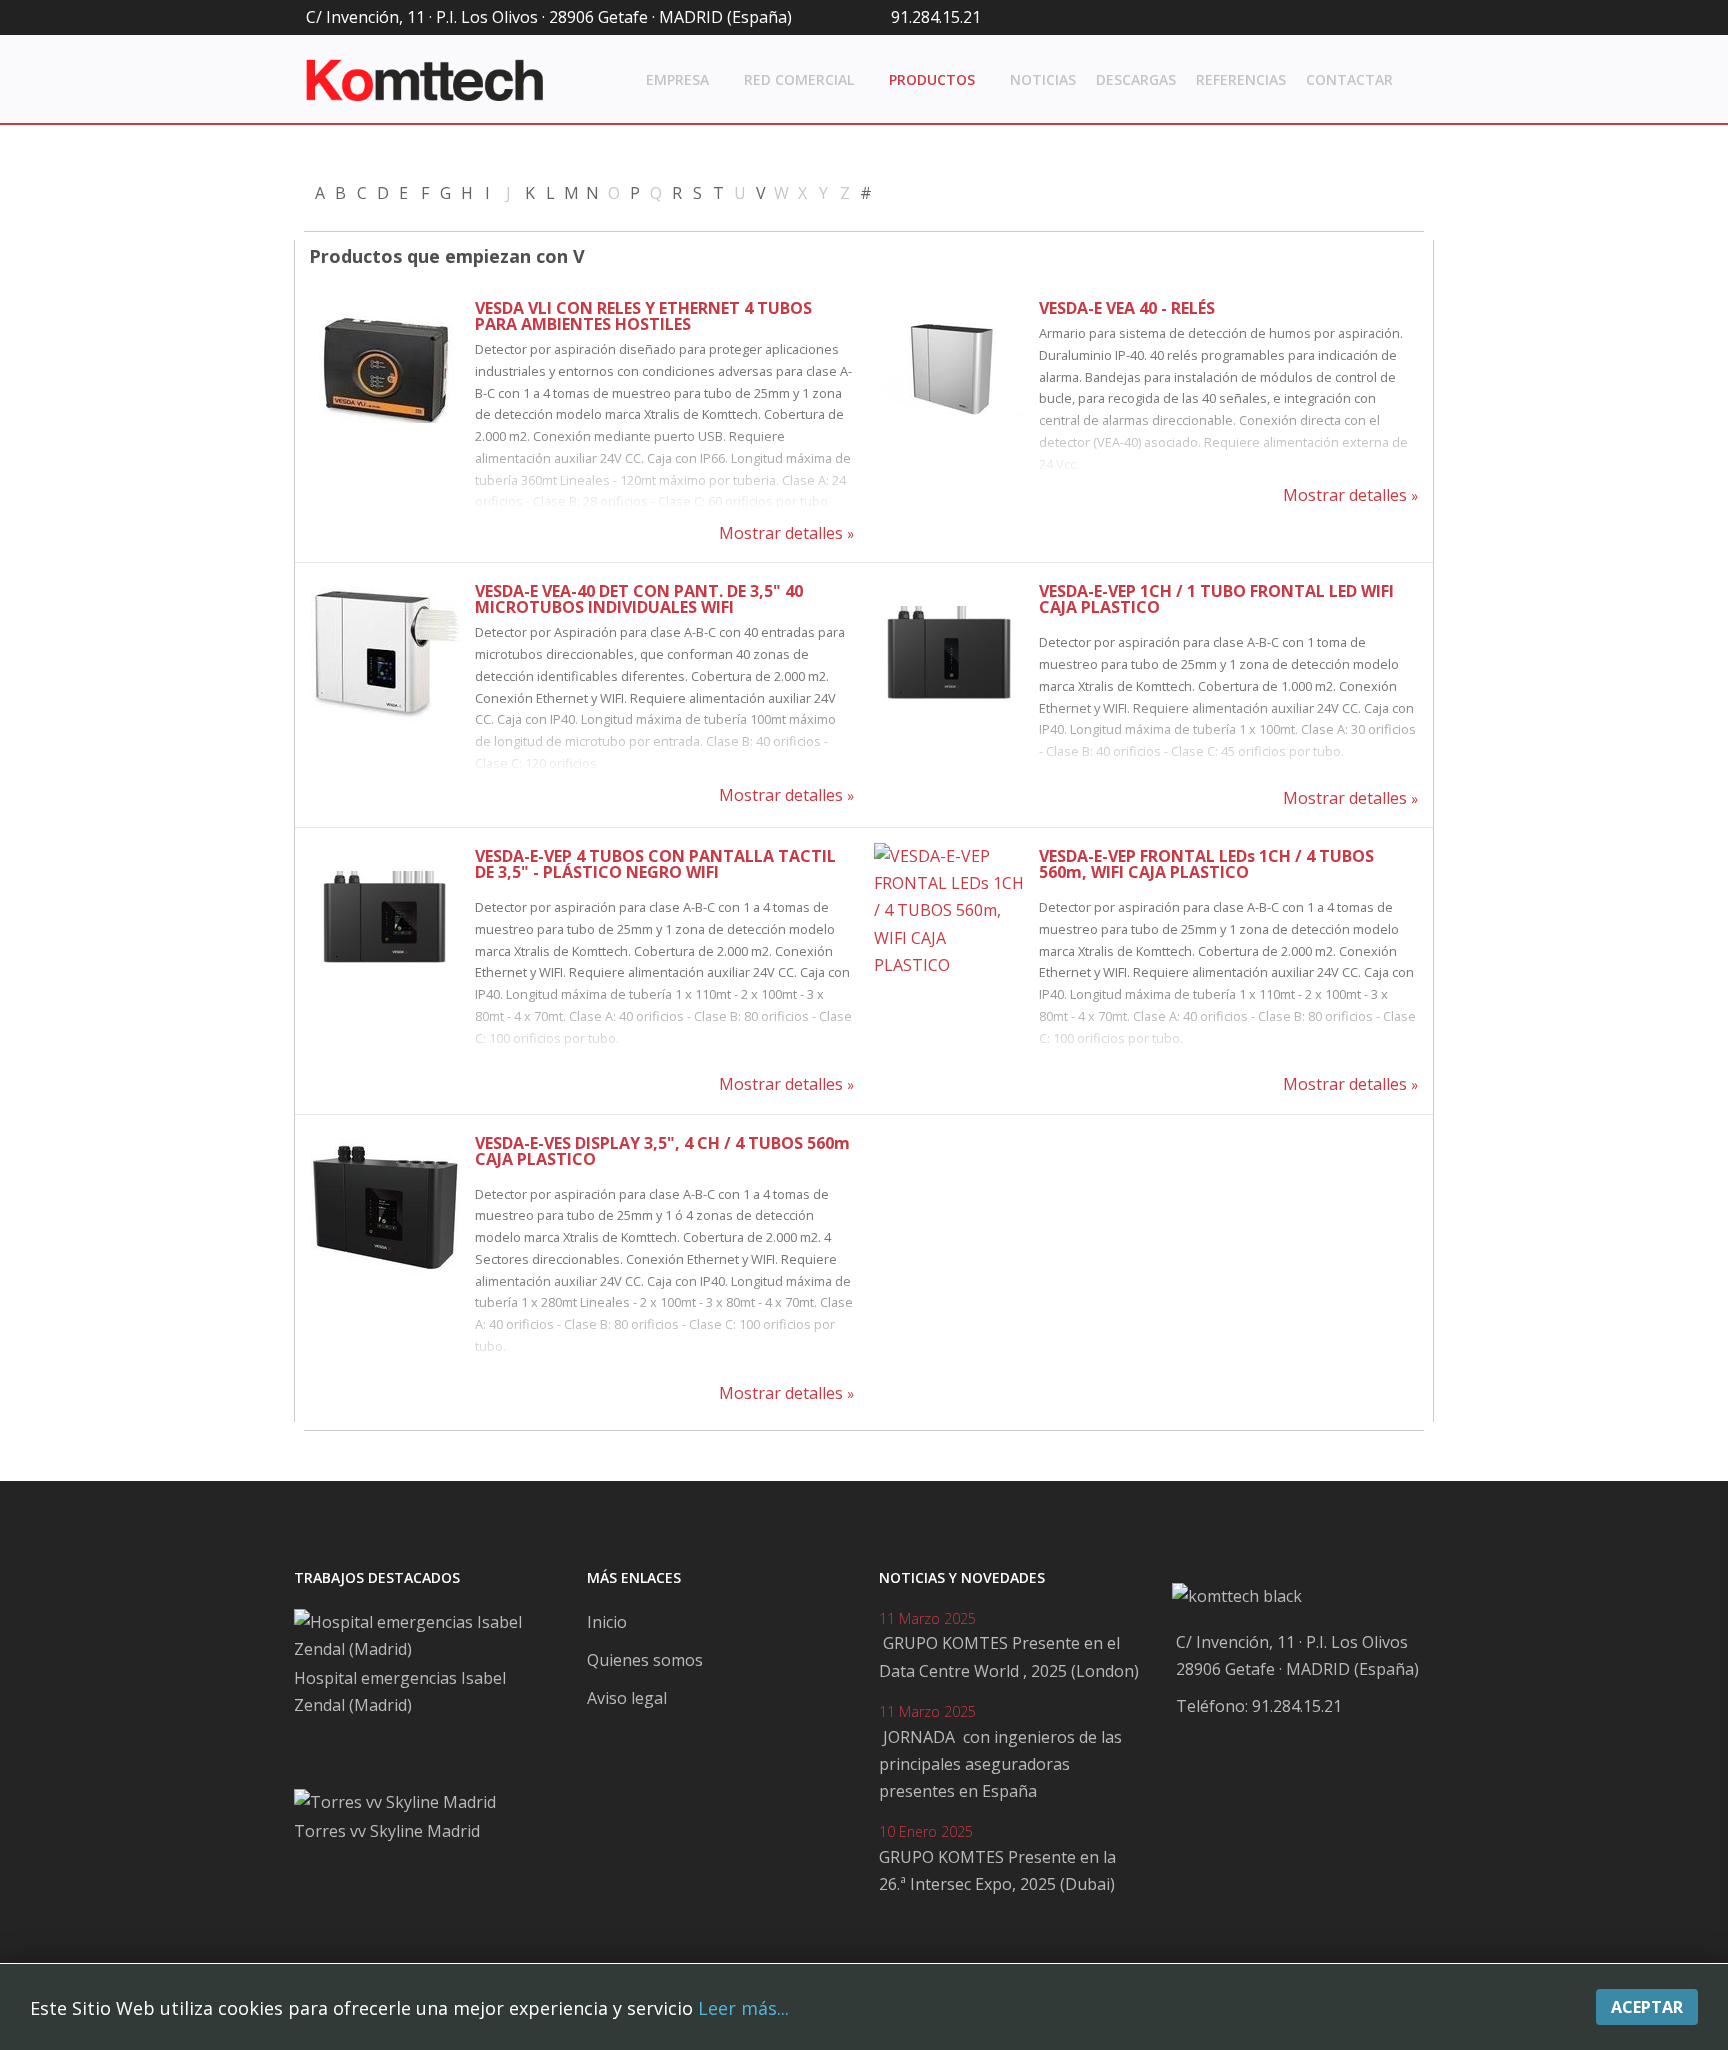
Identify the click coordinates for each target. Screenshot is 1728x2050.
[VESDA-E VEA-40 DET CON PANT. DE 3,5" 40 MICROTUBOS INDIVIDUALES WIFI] (385, 653)
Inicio (607, 1622)
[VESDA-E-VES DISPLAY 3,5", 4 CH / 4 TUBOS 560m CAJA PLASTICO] (385, 1205)
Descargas (1136, 79)
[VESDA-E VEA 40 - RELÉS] (949, 370)
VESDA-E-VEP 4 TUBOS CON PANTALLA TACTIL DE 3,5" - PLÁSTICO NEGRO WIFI (655, 864)
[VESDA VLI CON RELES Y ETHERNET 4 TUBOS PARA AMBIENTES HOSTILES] (385, 370)
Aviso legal (627, 1698)
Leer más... (743, 2008)
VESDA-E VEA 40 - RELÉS (1127, 308)
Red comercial (799, 79)
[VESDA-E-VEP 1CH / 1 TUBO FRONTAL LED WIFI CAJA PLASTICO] (949, 653)
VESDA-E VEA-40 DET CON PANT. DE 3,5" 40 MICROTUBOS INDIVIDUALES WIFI (639, 599)
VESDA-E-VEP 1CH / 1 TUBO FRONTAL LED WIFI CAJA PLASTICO (1216, 599)
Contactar (1349, 79)
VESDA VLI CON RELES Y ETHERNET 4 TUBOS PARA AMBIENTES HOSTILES (643, 316)
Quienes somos (645, 1660)
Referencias (1241, 79)
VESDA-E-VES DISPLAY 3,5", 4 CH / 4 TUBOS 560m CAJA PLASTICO (662, 1151)
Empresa (677, 79)
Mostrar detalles (781, 533)
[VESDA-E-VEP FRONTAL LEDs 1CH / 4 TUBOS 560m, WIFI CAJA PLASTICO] (949, 918)
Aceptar (1647, 2007)
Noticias (1043, 79)
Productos (932, 79)
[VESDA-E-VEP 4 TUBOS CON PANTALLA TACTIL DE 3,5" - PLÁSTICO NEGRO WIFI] (385, 918)
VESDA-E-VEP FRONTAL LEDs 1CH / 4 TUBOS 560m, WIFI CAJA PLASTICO (1206, 864)
